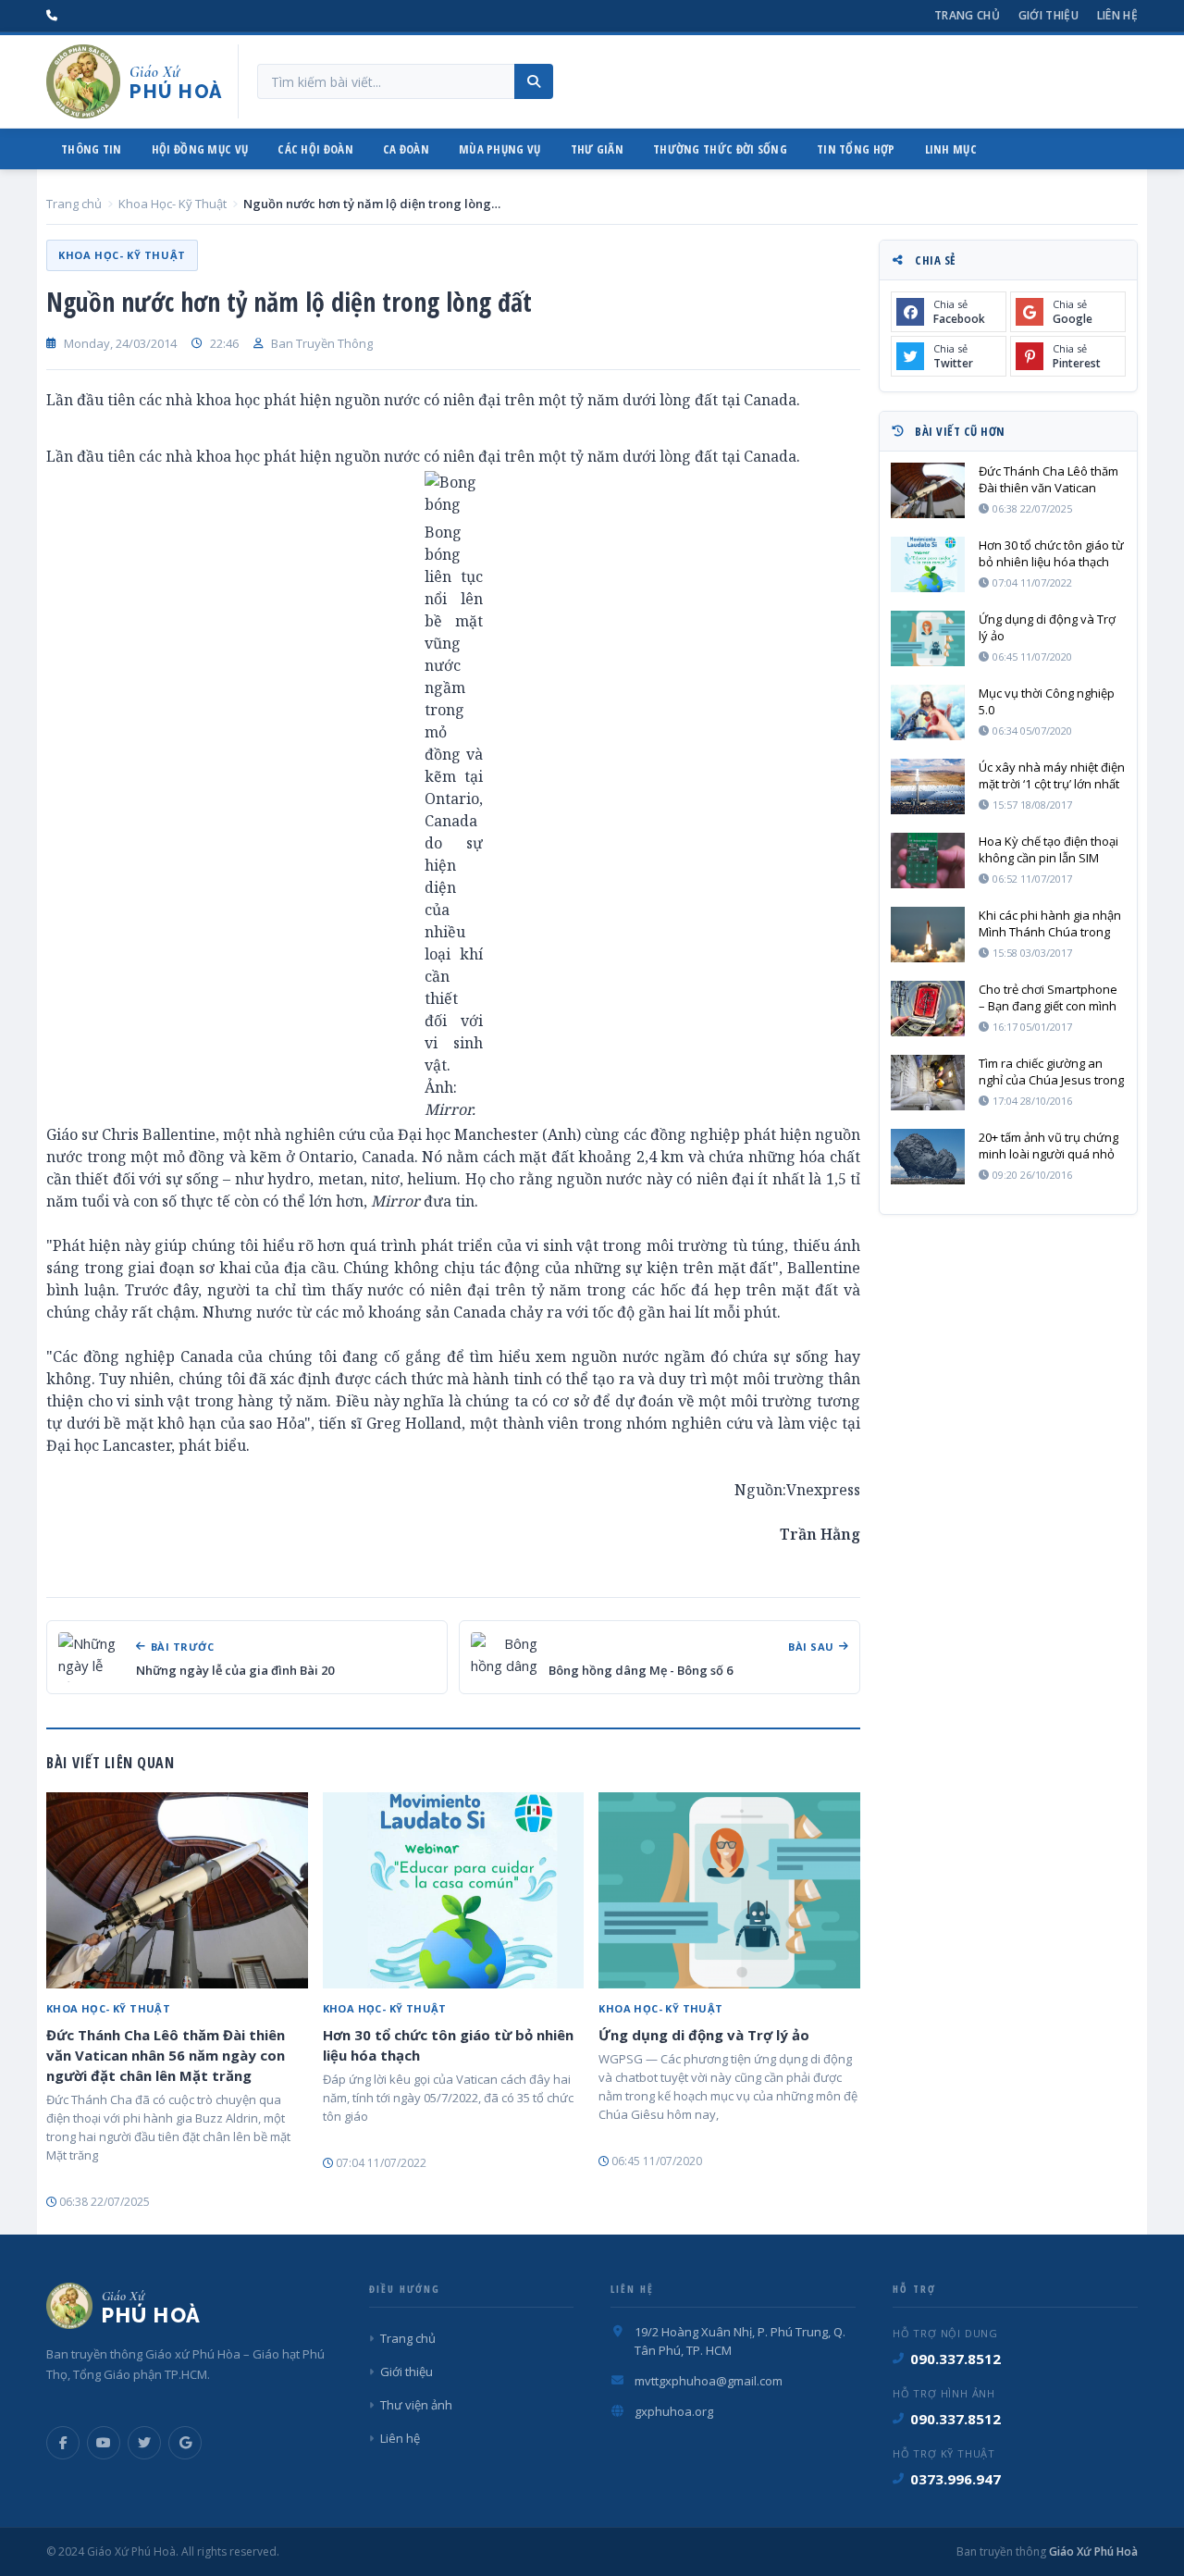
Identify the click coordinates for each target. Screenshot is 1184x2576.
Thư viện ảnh (416, 2405)
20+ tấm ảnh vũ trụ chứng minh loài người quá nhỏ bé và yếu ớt (1048, 1146)
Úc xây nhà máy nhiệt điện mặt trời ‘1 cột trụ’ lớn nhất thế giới (1052, 775)
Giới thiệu (1048, 15)
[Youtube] (104, 2443)
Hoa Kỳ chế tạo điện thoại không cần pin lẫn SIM (1048, 849)
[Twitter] (144, 2443)
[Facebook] (63, 2443)
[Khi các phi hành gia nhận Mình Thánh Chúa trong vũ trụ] (928, 935)
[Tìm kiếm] (534, 81)
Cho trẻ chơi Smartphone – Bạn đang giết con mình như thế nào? (1048, 997)
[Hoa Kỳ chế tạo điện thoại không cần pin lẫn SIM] (928, 861)
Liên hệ (1117, 15)
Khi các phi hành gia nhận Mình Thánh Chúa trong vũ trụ (1050, 923)
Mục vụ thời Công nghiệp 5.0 (1047, 701)
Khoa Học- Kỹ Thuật (173, 204)
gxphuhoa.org (674, 2411)
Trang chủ (967, 15)
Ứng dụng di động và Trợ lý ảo (704, 2035)
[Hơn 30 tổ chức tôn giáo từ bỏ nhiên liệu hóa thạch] (454, 1890)
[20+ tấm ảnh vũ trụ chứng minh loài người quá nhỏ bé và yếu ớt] (928, 1157)
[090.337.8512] (52, 16)
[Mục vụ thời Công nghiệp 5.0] (928, 712)
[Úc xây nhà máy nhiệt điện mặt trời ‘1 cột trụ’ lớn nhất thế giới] (928, 786)
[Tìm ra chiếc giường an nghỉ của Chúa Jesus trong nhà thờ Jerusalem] (928, 1083)
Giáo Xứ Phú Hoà (1092, 2551)
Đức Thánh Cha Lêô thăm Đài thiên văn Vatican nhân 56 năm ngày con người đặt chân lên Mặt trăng (166, 2055)
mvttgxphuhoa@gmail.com (709, 2381)
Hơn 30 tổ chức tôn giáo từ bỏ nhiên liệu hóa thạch (448, 2045)
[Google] (185, 2443)
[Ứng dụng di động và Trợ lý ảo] (729, 1890)
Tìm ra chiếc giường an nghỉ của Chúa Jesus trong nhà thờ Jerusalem (1051, 1071)
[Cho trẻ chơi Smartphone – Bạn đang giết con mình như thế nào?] (928, 1009)
